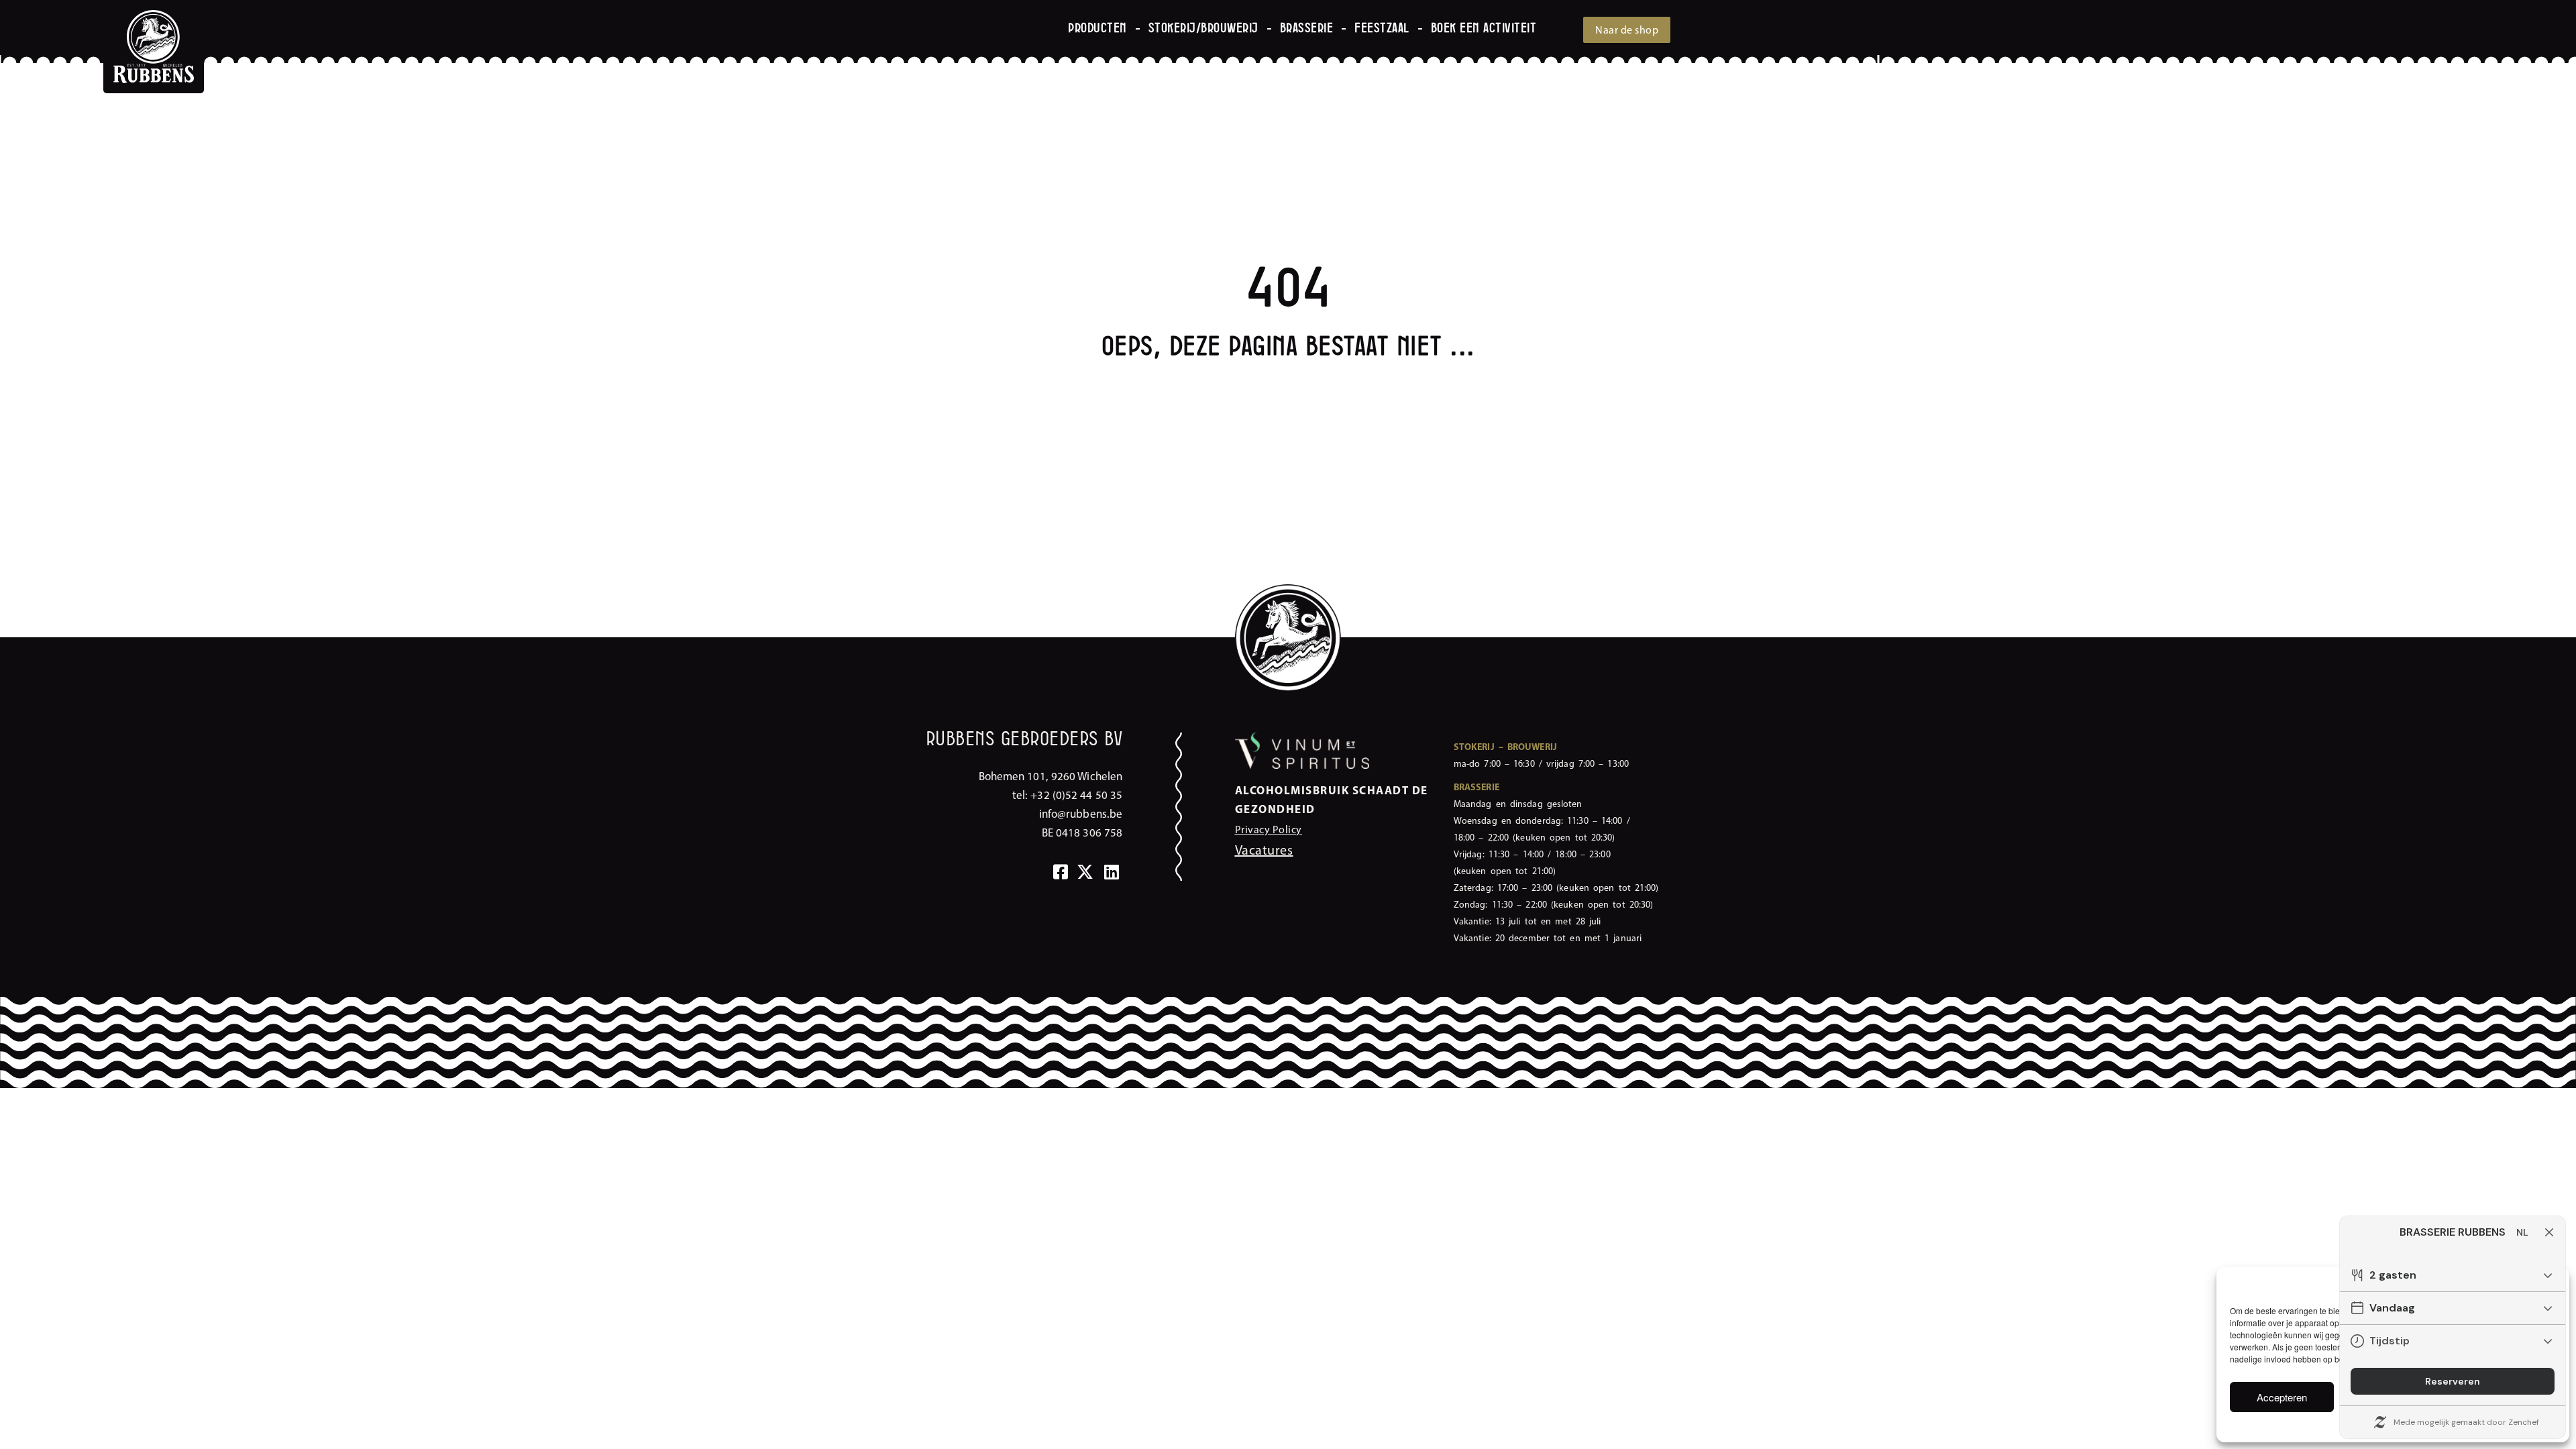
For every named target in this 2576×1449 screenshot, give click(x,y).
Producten (1097, 29)
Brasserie (1307, 29)
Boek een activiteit (1484, 29)
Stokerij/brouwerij (1203, 29)
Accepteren (2282, 1397)
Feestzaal (1382, 29)
